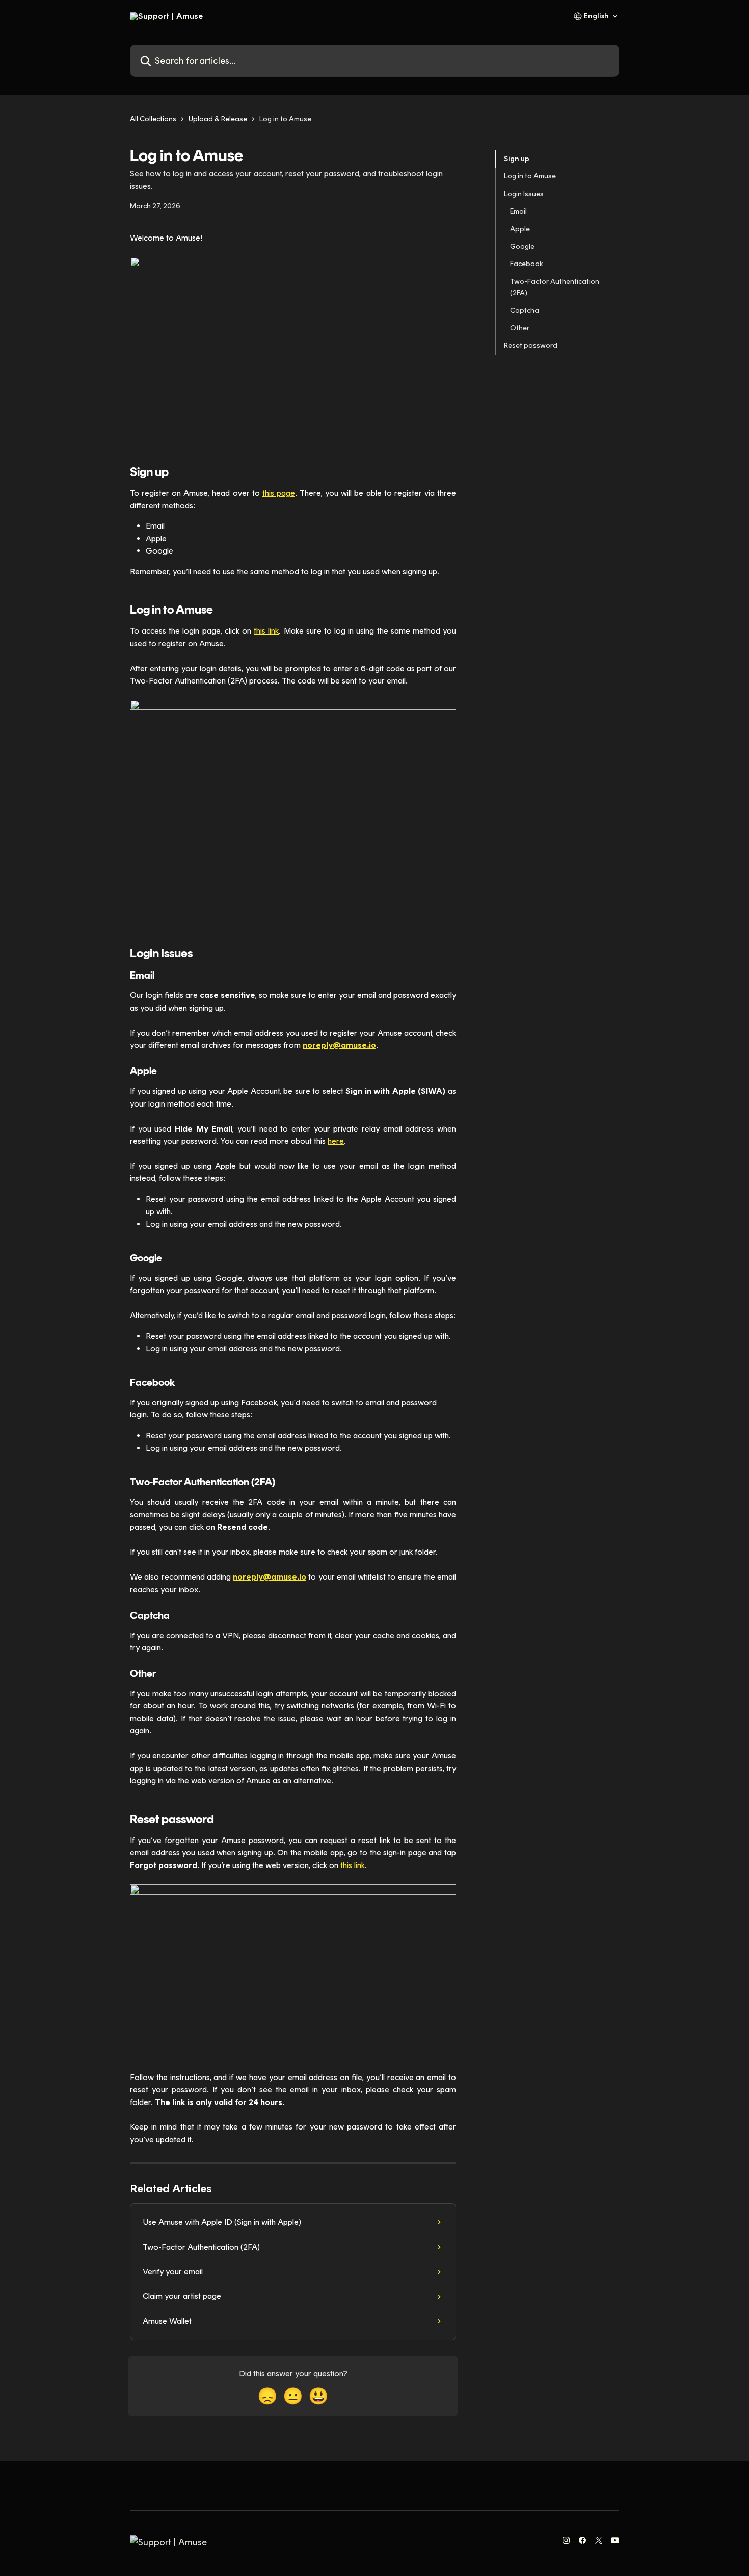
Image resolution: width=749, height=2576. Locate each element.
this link (266, 631)
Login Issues (524, 194)
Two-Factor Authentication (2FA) (555, 287)
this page (279, 493)
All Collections (153, 119)
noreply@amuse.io (339, 1045)
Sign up (517, 159)
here (336, 1141)
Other (520, 328)
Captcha (525, 310)
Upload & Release (218, 119)
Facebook (527, 264)
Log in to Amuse (530, 176)
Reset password (531, 345)
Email (518, 211)
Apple (520, 229)
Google (522, 246)
